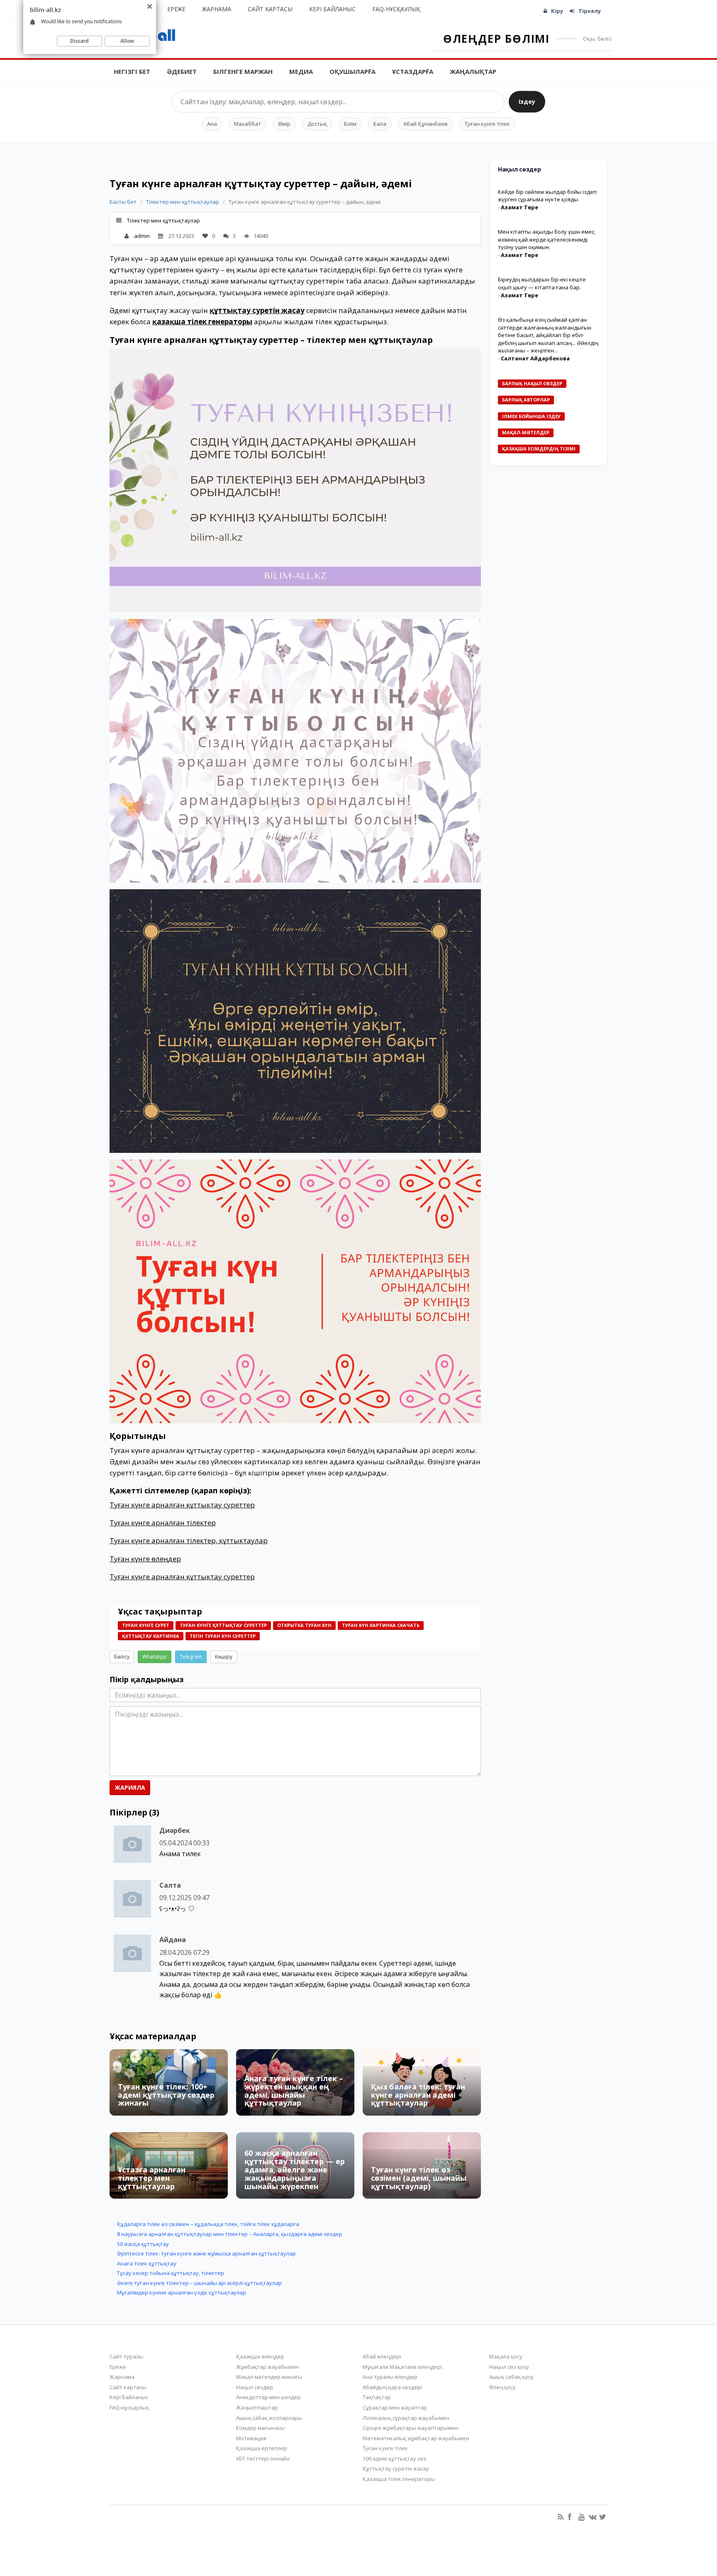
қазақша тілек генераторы (202, 322)
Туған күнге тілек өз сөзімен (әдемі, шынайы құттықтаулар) (419, 2178)
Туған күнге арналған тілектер (163, 1523)
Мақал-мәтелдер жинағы (269, 2377)
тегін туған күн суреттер (223, 1636)
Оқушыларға (352, 71)
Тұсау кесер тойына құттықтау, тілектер (171, 2273)
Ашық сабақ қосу (511, 2377)
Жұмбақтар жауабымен (267, 2367)
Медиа (301, 71)
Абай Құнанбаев (426, 124)
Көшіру (224, 1657)
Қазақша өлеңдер (260, 2356)
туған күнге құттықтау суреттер (223, 1625)
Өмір (284, 124)
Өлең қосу (502, 2387)
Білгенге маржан (243, 71)
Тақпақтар (377, 2397)
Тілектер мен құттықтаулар (183, 202)
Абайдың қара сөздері (392, 2387)
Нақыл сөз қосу (509, 2367)
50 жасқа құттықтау (143, 2244)
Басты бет (123, 202)
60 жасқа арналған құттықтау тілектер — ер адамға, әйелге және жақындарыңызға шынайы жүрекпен (295, 2169)
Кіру (557, 11)
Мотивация (251, 2438)
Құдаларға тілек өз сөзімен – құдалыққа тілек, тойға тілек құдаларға (208, 2224)
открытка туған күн (304, 1625)
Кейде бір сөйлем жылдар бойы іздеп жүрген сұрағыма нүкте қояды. (547, 196)
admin (142, 236)
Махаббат (248, 124)
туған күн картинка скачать (381, 1625)
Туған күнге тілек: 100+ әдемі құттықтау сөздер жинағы (166, 2095)
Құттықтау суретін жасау (396, 2468)
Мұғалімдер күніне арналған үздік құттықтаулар (182, 2292)
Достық (317, 124)
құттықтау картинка (151, 1636)
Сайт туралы (126, 2356)
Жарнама (217, 9)
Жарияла (130, 1787)
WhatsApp (155, 1657)
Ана (212, 124)
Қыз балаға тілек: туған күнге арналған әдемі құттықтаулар (418, 2095)
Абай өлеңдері (382, 2356)
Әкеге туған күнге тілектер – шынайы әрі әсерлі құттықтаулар (199, 2283)
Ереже (176, 9)
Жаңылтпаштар (257, 2407)
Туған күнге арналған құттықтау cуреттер (182, 1505)
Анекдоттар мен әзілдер (268, 2397)
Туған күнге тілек (487, 124)
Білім (350, 124)
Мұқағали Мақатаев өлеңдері (402, 2367)
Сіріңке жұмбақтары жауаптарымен (410, 2428)
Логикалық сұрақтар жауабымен (406, 2418)
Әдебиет (182, 71)
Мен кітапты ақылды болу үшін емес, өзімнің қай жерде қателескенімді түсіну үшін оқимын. (547, 239)
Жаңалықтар (473, 71)
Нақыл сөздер (255, 2387)
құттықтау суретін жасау (257, 310)
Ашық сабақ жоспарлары (269, 2418)
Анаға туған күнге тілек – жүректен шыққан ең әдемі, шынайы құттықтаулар (294, 2090)
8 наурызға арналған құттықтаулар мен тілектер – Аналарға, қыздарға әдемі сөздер (230, 2234)
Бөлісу (122, 1657)
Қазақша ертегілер (262, 2448)
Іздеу (527, 102)
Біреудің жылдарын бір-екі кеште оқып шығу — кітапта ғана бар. (542, 283)
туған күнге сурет (146, 1625)
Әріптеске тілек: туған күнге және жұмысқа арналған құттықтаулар (206, 2253)
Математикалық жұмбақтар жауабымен (416, 2438)
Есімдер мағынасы (260, 2428)
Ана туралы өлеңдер (390, 2377)
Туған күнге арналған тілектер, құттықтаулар (189, 1540)
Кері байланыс (332, 9)
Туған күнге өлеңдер (145, 1559)
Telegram (191, 1657)
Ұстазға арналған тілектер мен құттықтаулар (152, 2178)
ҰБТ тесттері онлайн (263, 2459)
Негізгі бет (132, 71)
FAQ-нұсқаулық (396, 9)
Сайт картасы (270, 9)
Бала (380, 124)
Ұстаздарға (413, 71)
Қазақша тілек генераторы (399, 2479)
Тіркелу (590, 11)
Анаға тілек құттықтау (147, 2263)
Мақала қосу (506, 2356)
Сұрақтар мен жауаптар (395, 2407)
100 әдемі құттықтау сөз (394, 2459)
